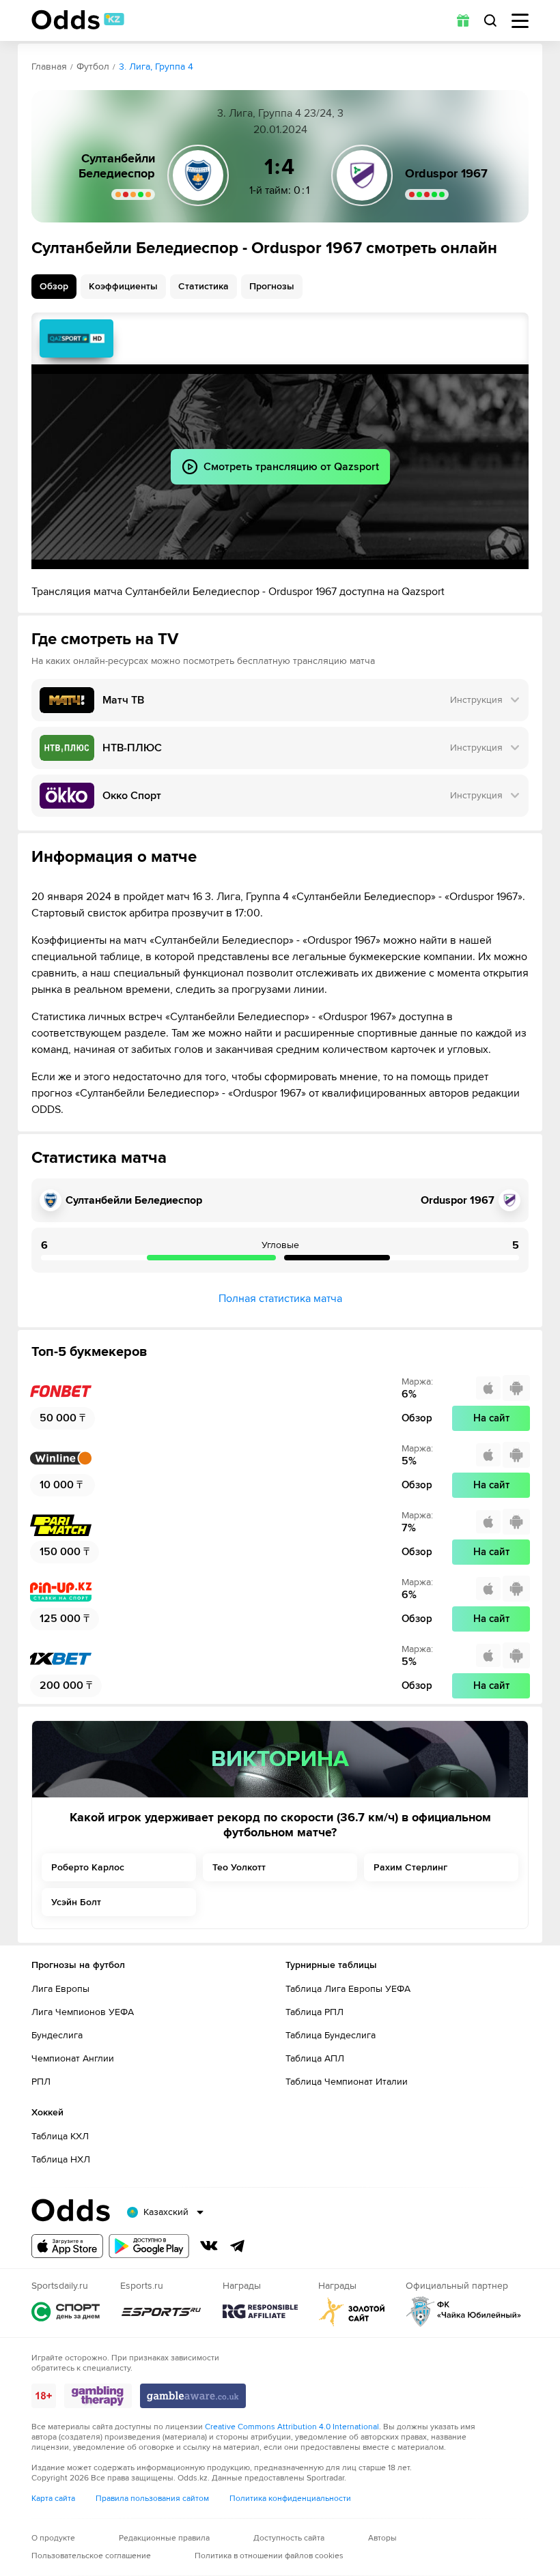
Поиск (490, 20)
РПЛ (41, 2082)
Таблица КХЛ (60, 2136)
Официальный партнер (464, 2312)
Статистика (204, 286)
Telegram (238, 2246)
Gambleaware (193, 2396)
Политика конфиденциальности (290, 2499)
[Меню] (520, 21)
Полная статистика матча (280, 1299)
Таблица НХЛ (61, 2159)
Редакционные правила (164, 2538)
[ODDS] (78, 20)
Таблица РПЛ (314, 2012)
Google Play (149, 2246)
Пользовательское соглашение (91, 2556)
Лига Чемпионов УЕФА (83, 2012)
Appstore (67, 2246)
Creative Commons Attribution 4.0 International (292, 2427)
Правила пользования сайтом (152, 2499)
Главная (49, 67)
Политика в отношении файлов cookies (269, 2556)
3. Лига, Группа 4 (156, 67)
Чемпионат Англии (73, 2058)
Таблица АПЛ (315, 2058)
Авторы (382, 2538)
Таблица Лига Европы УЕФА (348, 1989)
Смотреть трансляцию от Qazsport (76, 338)
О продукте (53, 2538)
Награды (260, 2312)
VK (209, 2246)
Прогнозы (272, 286)
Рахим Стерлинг (410, 1867)
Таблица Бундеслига (331, 2035)
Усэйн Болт (76, 1902)
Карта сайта (53, 2499)
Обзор (54, 286)
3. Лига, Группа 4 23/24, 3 (280, 113)
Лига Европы (60, 1989)
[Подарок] (463, 20)
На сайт (491, 1418)
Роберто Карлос (88, 1867)
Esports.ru (161, 2312)
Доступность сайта (289, 2538)
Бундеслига (57, 2035)
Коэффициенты (123, 286)
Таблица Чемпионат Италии (347, 2082)
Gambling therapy (98, 2396)
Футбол (93, 67)
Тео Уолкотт (239, 1867)
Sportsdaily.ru (66, 2312)
